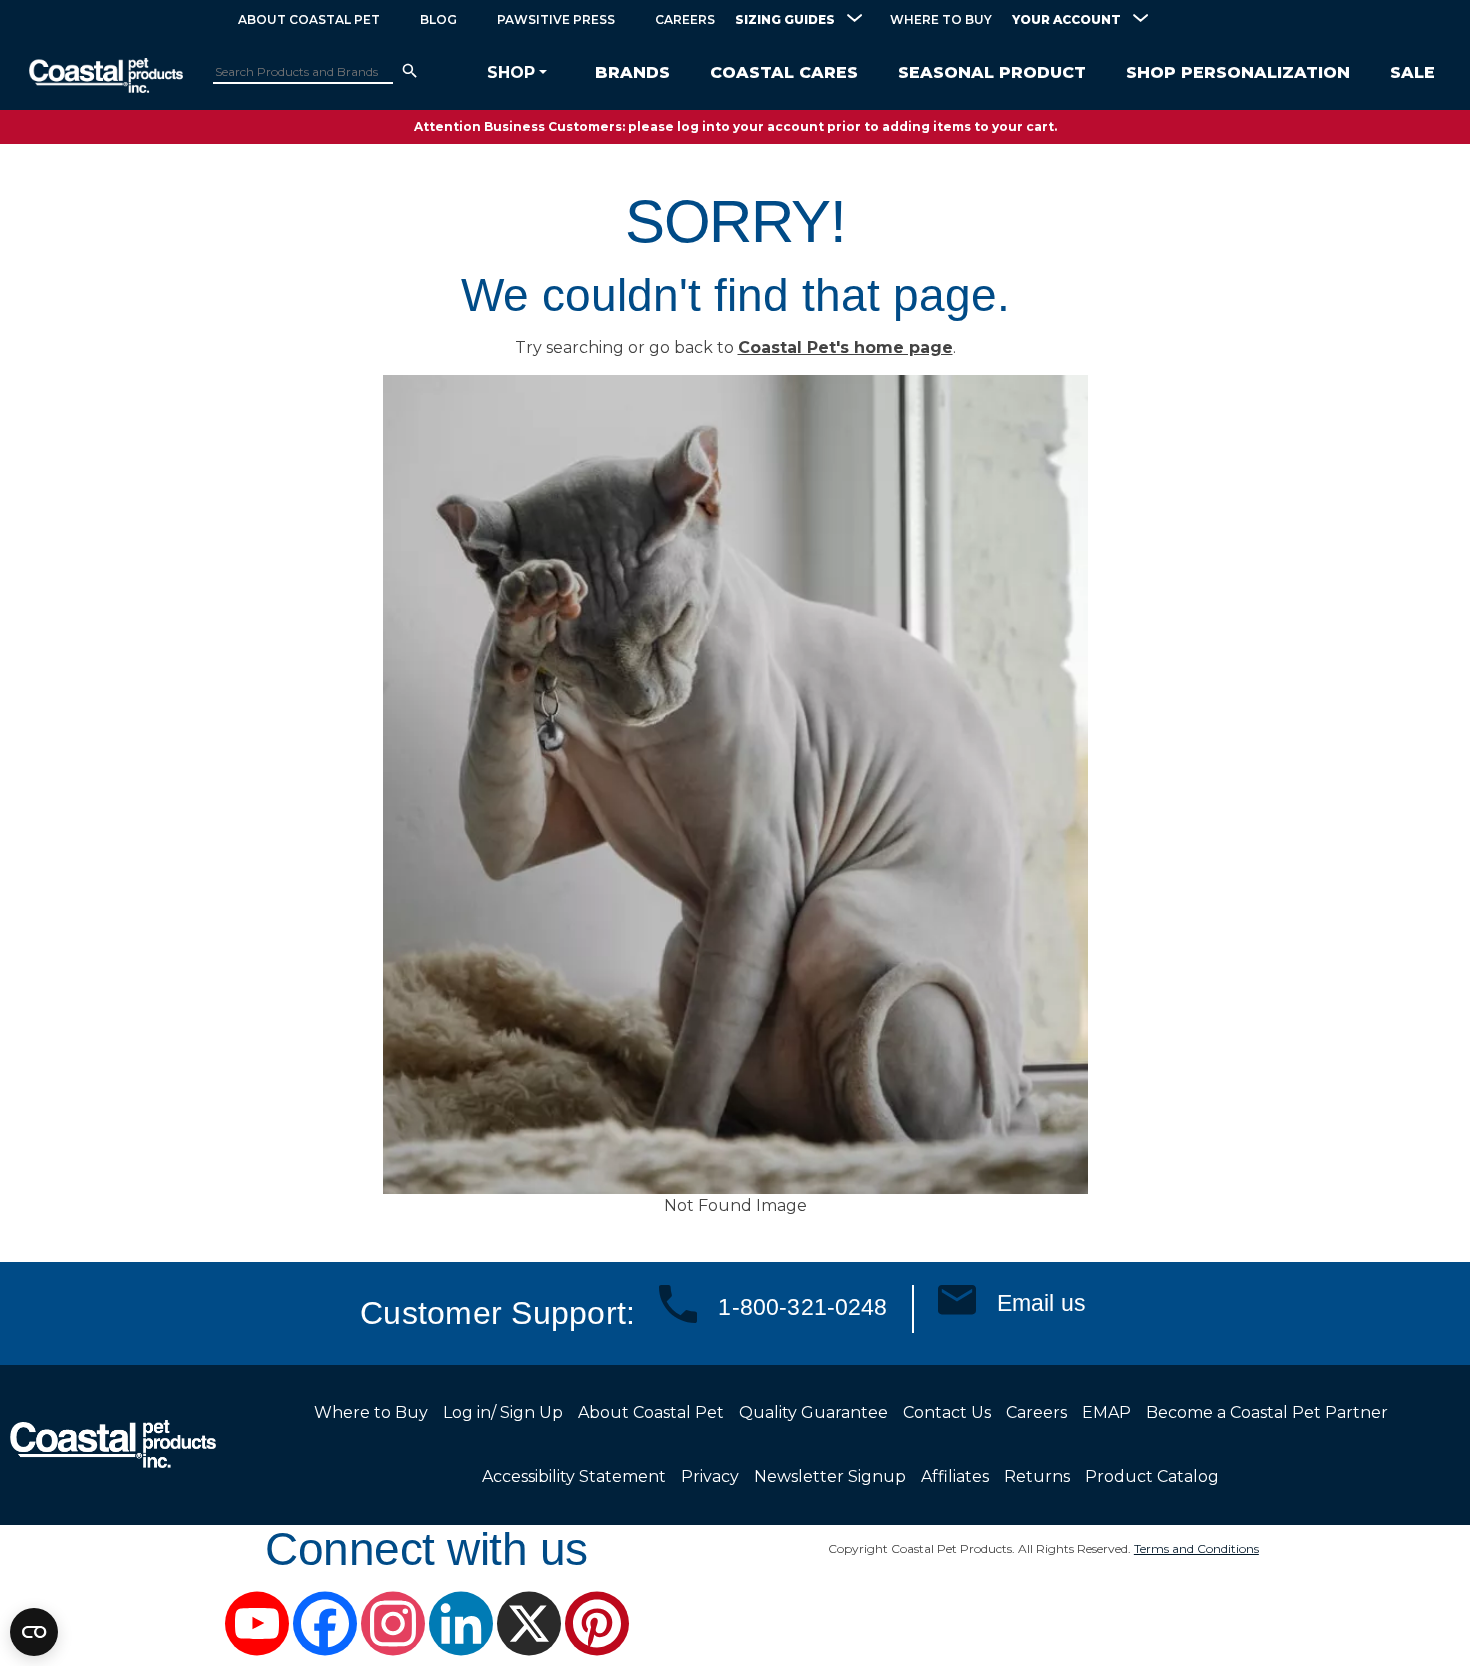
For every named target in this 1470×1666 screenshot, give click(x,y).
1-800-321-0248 (802, 1307)
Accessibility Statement (574, 1476)
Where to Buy (941, 19)
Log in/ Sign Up (503, 1412)
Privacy (710, 1476)
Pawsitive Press (556, 19)
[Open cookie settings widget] (34, 1632)
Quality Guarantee (813, 1412)
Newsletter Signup (830, 1476)
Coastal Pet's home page (845, 347)
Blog (438, 19)
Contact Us (947, 1412)
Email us (1041, 1303)
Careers (685, 19)
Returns (1037, 1476)
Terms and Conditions (1196, 1548)
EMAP (1106, 1412)
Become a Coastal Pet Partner (1267, 1412)
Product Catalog (1152, 1476)
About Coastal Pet (309, 19)
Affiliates (955, 1476)
